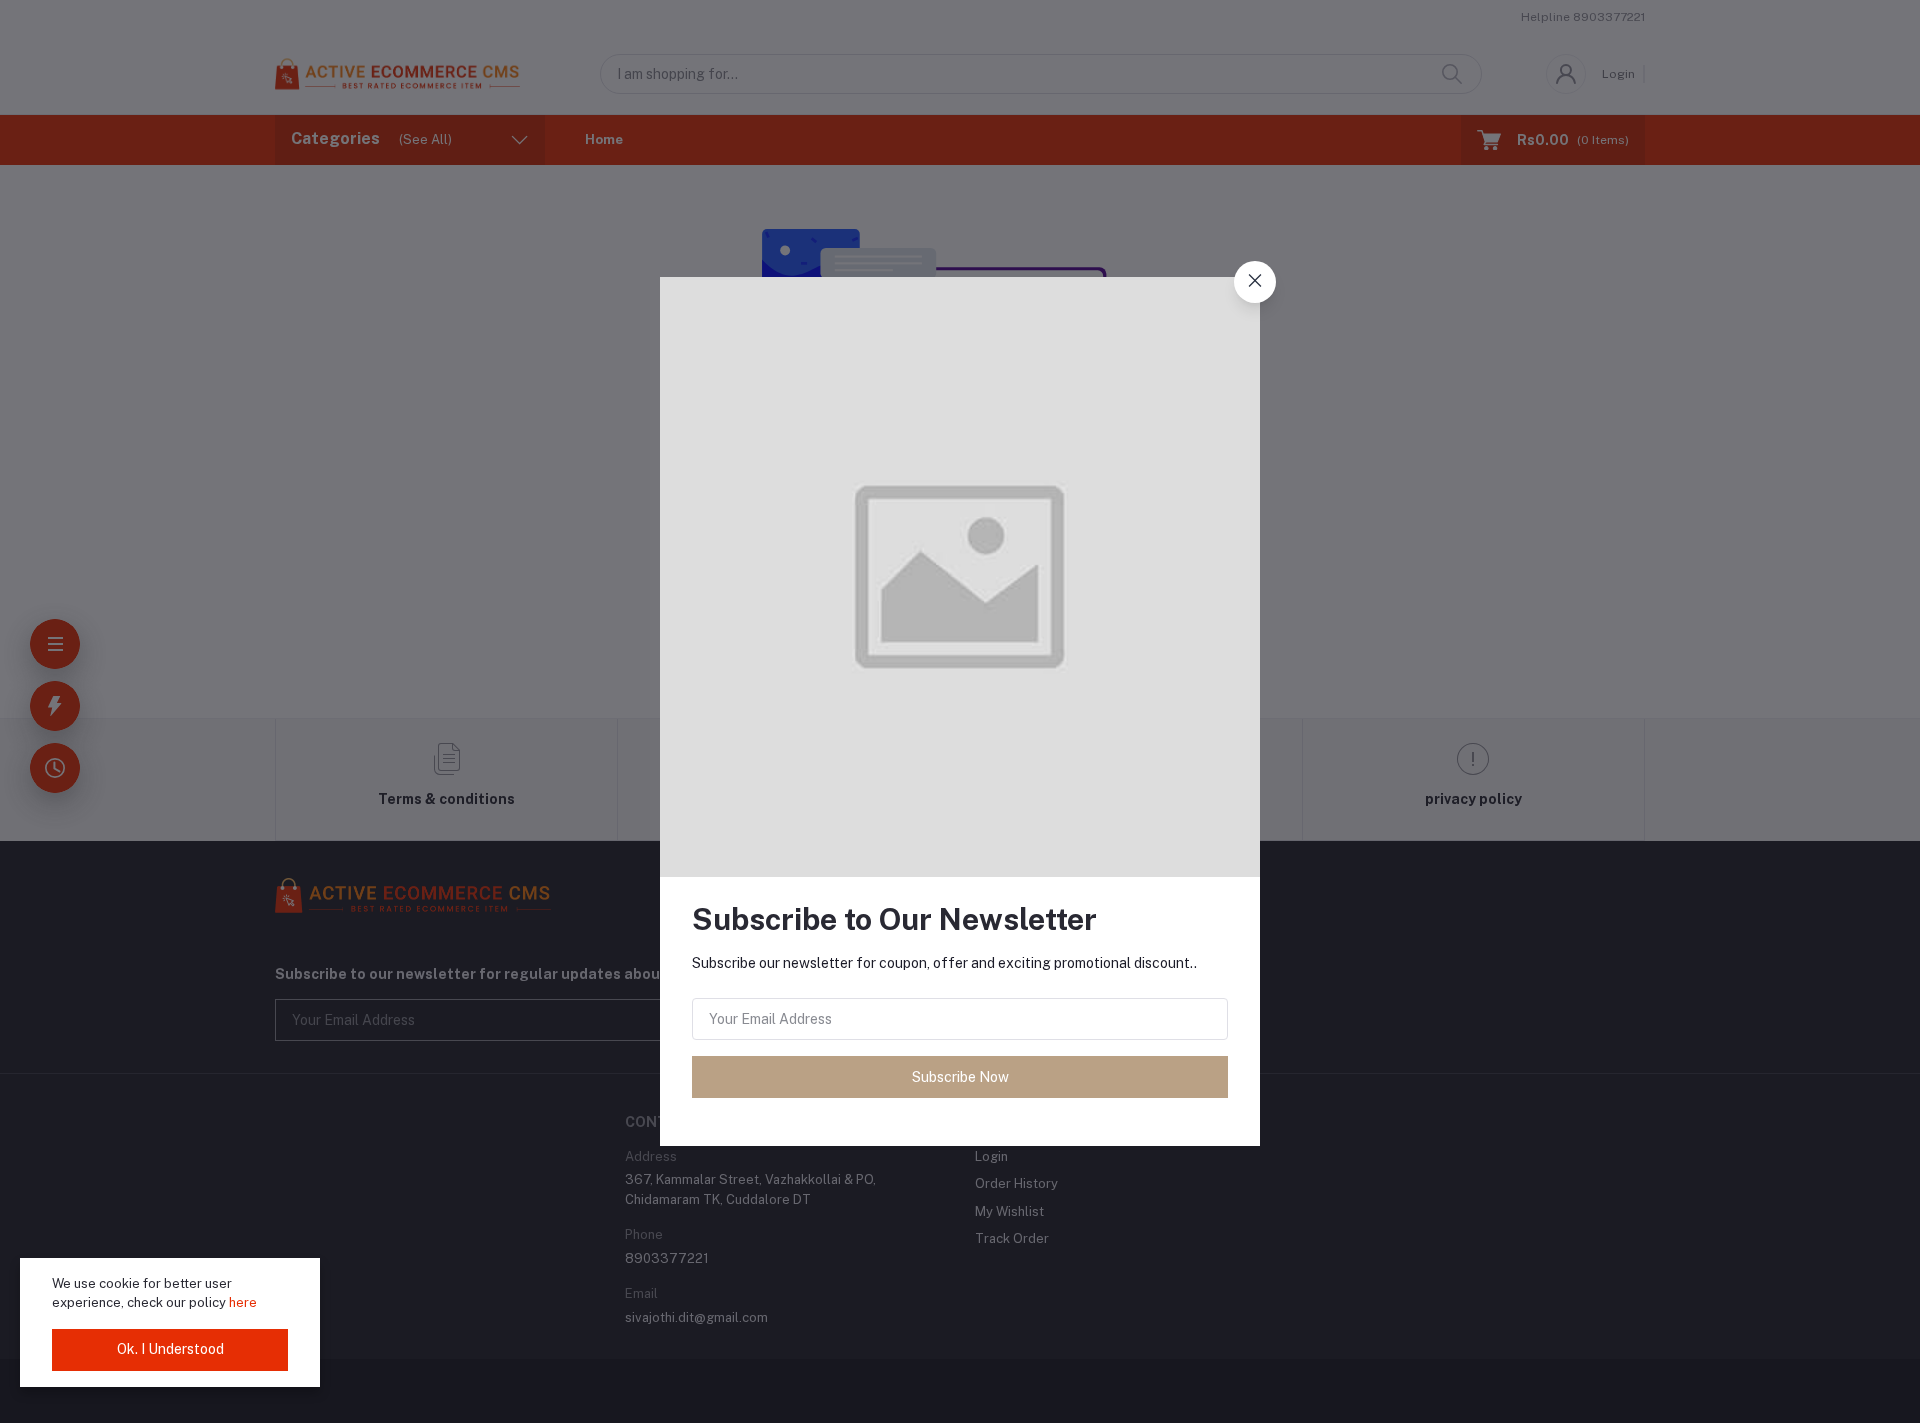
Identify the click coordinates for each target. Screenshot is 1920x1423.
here (243, 1302)
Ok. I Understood (170, 1349)
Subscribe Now (960, 1077)
